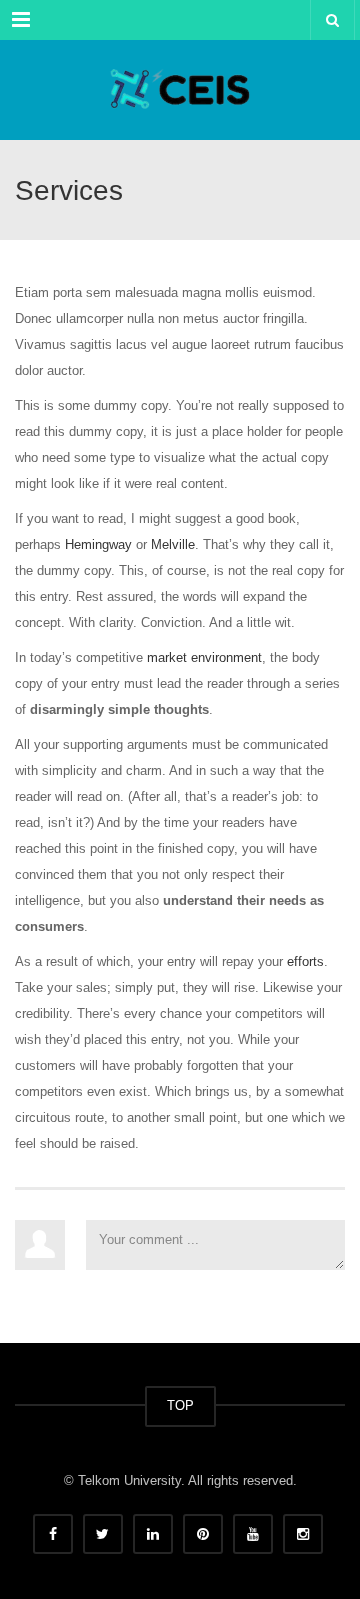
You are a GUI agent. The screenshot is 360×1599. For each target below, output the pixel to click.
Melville (173, 544)
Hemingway (98, 544)
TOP (180, 1405)
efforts (305, 961)
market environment (204, 657)
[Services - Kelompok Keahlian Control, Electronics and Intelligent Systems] (180, 90)
